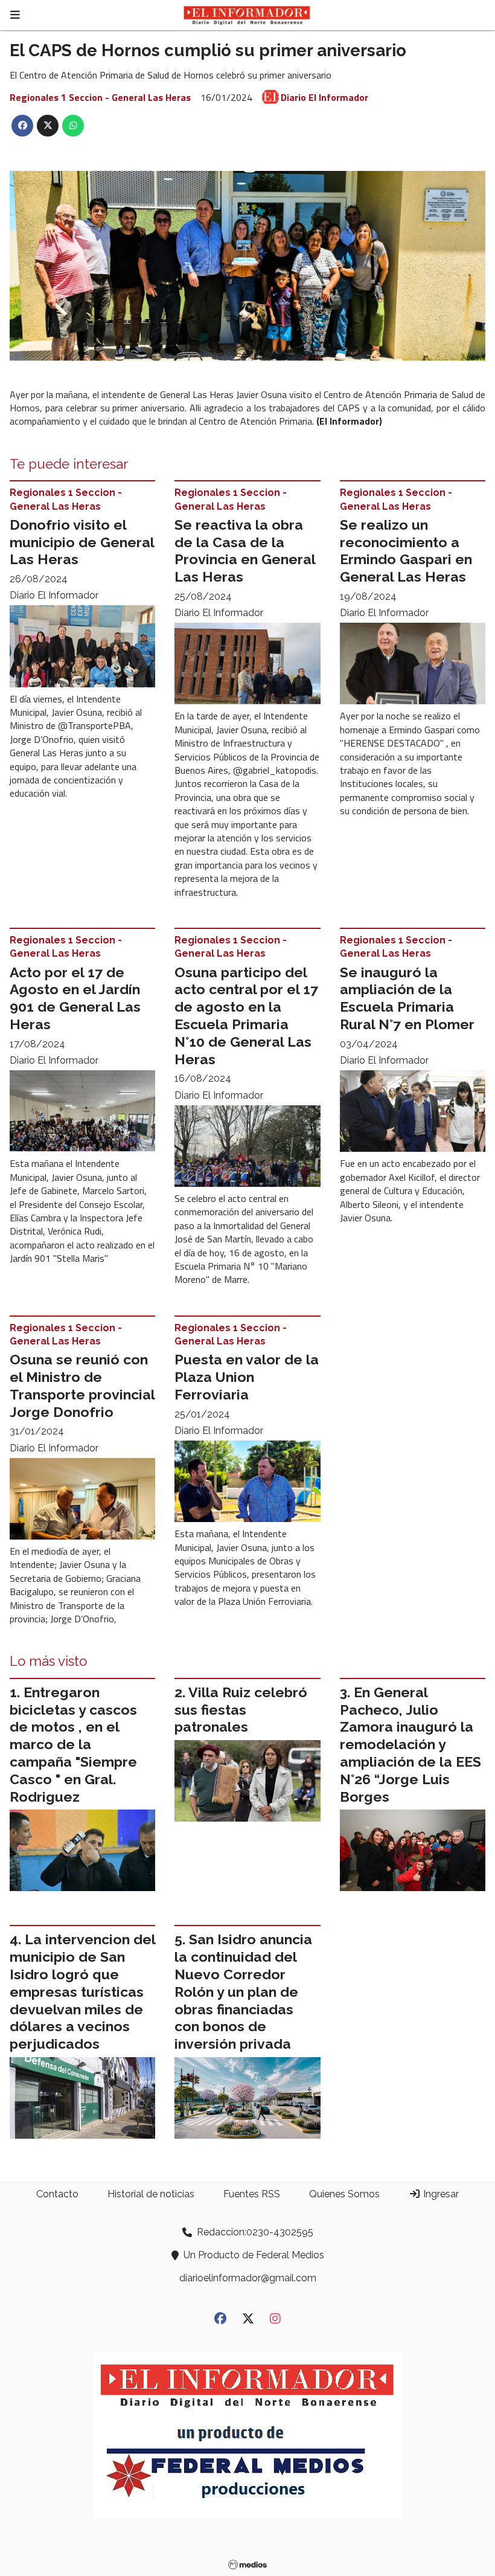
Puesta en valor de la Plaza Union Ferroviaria (247, 1377)
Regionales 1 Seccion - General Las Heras (100, 97)
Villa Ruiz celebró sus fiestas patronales (241, 1710)
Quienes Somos (344, 2194)
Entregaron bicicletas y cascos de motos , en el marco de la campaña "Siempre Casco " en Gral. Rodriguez (73, 1744)
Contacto (57, 2194)
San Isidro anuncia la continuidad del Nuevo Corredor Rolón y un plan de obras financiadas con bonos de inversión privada (243, 1991)
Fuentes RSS (252, 2194)
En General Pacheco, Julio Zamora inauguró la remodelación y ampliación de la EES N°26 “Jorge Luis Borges (410, 1744)
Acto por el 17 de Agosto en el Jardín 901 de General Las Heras (75, 998)
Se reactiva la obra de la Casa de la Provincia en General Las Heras (245, 551)
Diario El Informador (324, 97)
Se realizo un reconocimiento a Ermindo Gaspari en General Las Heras (406, 551)
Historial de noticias (151, 2194)
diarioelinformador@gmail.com (248, 2278)
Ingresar (440, 2194)
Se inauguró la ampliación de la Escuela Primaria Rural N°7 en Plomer (407, 998)
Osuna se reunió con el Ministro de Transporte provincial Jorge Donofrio (82, 1385)
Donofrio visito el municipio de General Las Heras (82, 542)
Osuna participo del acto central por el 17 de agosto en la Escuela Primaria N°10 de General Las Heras (246, 1016)
